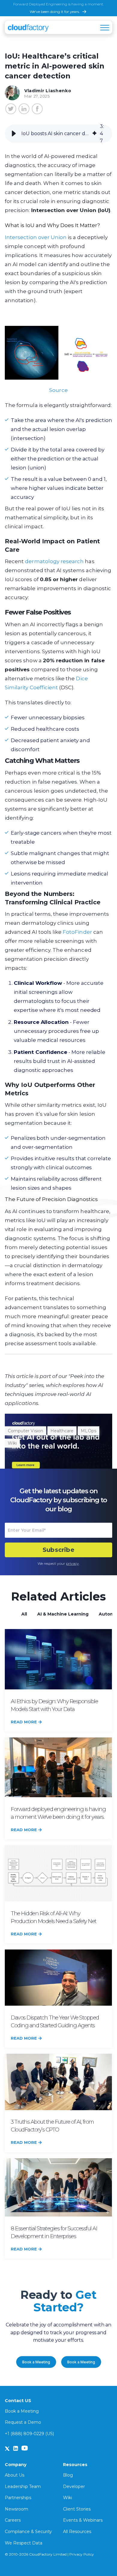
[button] (14, 134)
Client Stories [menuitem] (77, 2509)
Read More (24, 1722)
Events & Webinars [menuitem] (83, 2520)
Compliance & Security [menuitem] (28, 2532)
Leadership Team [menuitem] (23, 2486)
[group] (58, 134)
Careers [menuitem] (13, 2520)
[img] (94, 134)
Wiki (12, 1443)
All (24, 1614)
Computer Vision (25, 1431)
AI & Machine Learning (63, 1614)
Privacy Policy (82, 2554)
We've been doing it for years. (55, 12)
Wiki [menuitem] (67, 2498)
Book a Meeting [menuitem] (22, 2411)
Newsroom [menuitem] (16, 2509)
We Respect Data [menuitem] (24, 2543)
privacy (72, 1563)
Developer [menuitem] (74, 2486)
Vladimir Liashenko (48, 91)
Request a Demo (23, 2422)
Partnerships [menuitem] (18, 2498)
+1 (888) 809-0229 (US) (29, 2434)
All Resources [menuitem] (77, 2532)
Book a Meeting (36, 2362)
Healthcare (62, 1431)
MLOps (88, 1431)
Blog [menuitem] (68, 2475)
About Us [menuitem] (15, 2475)
